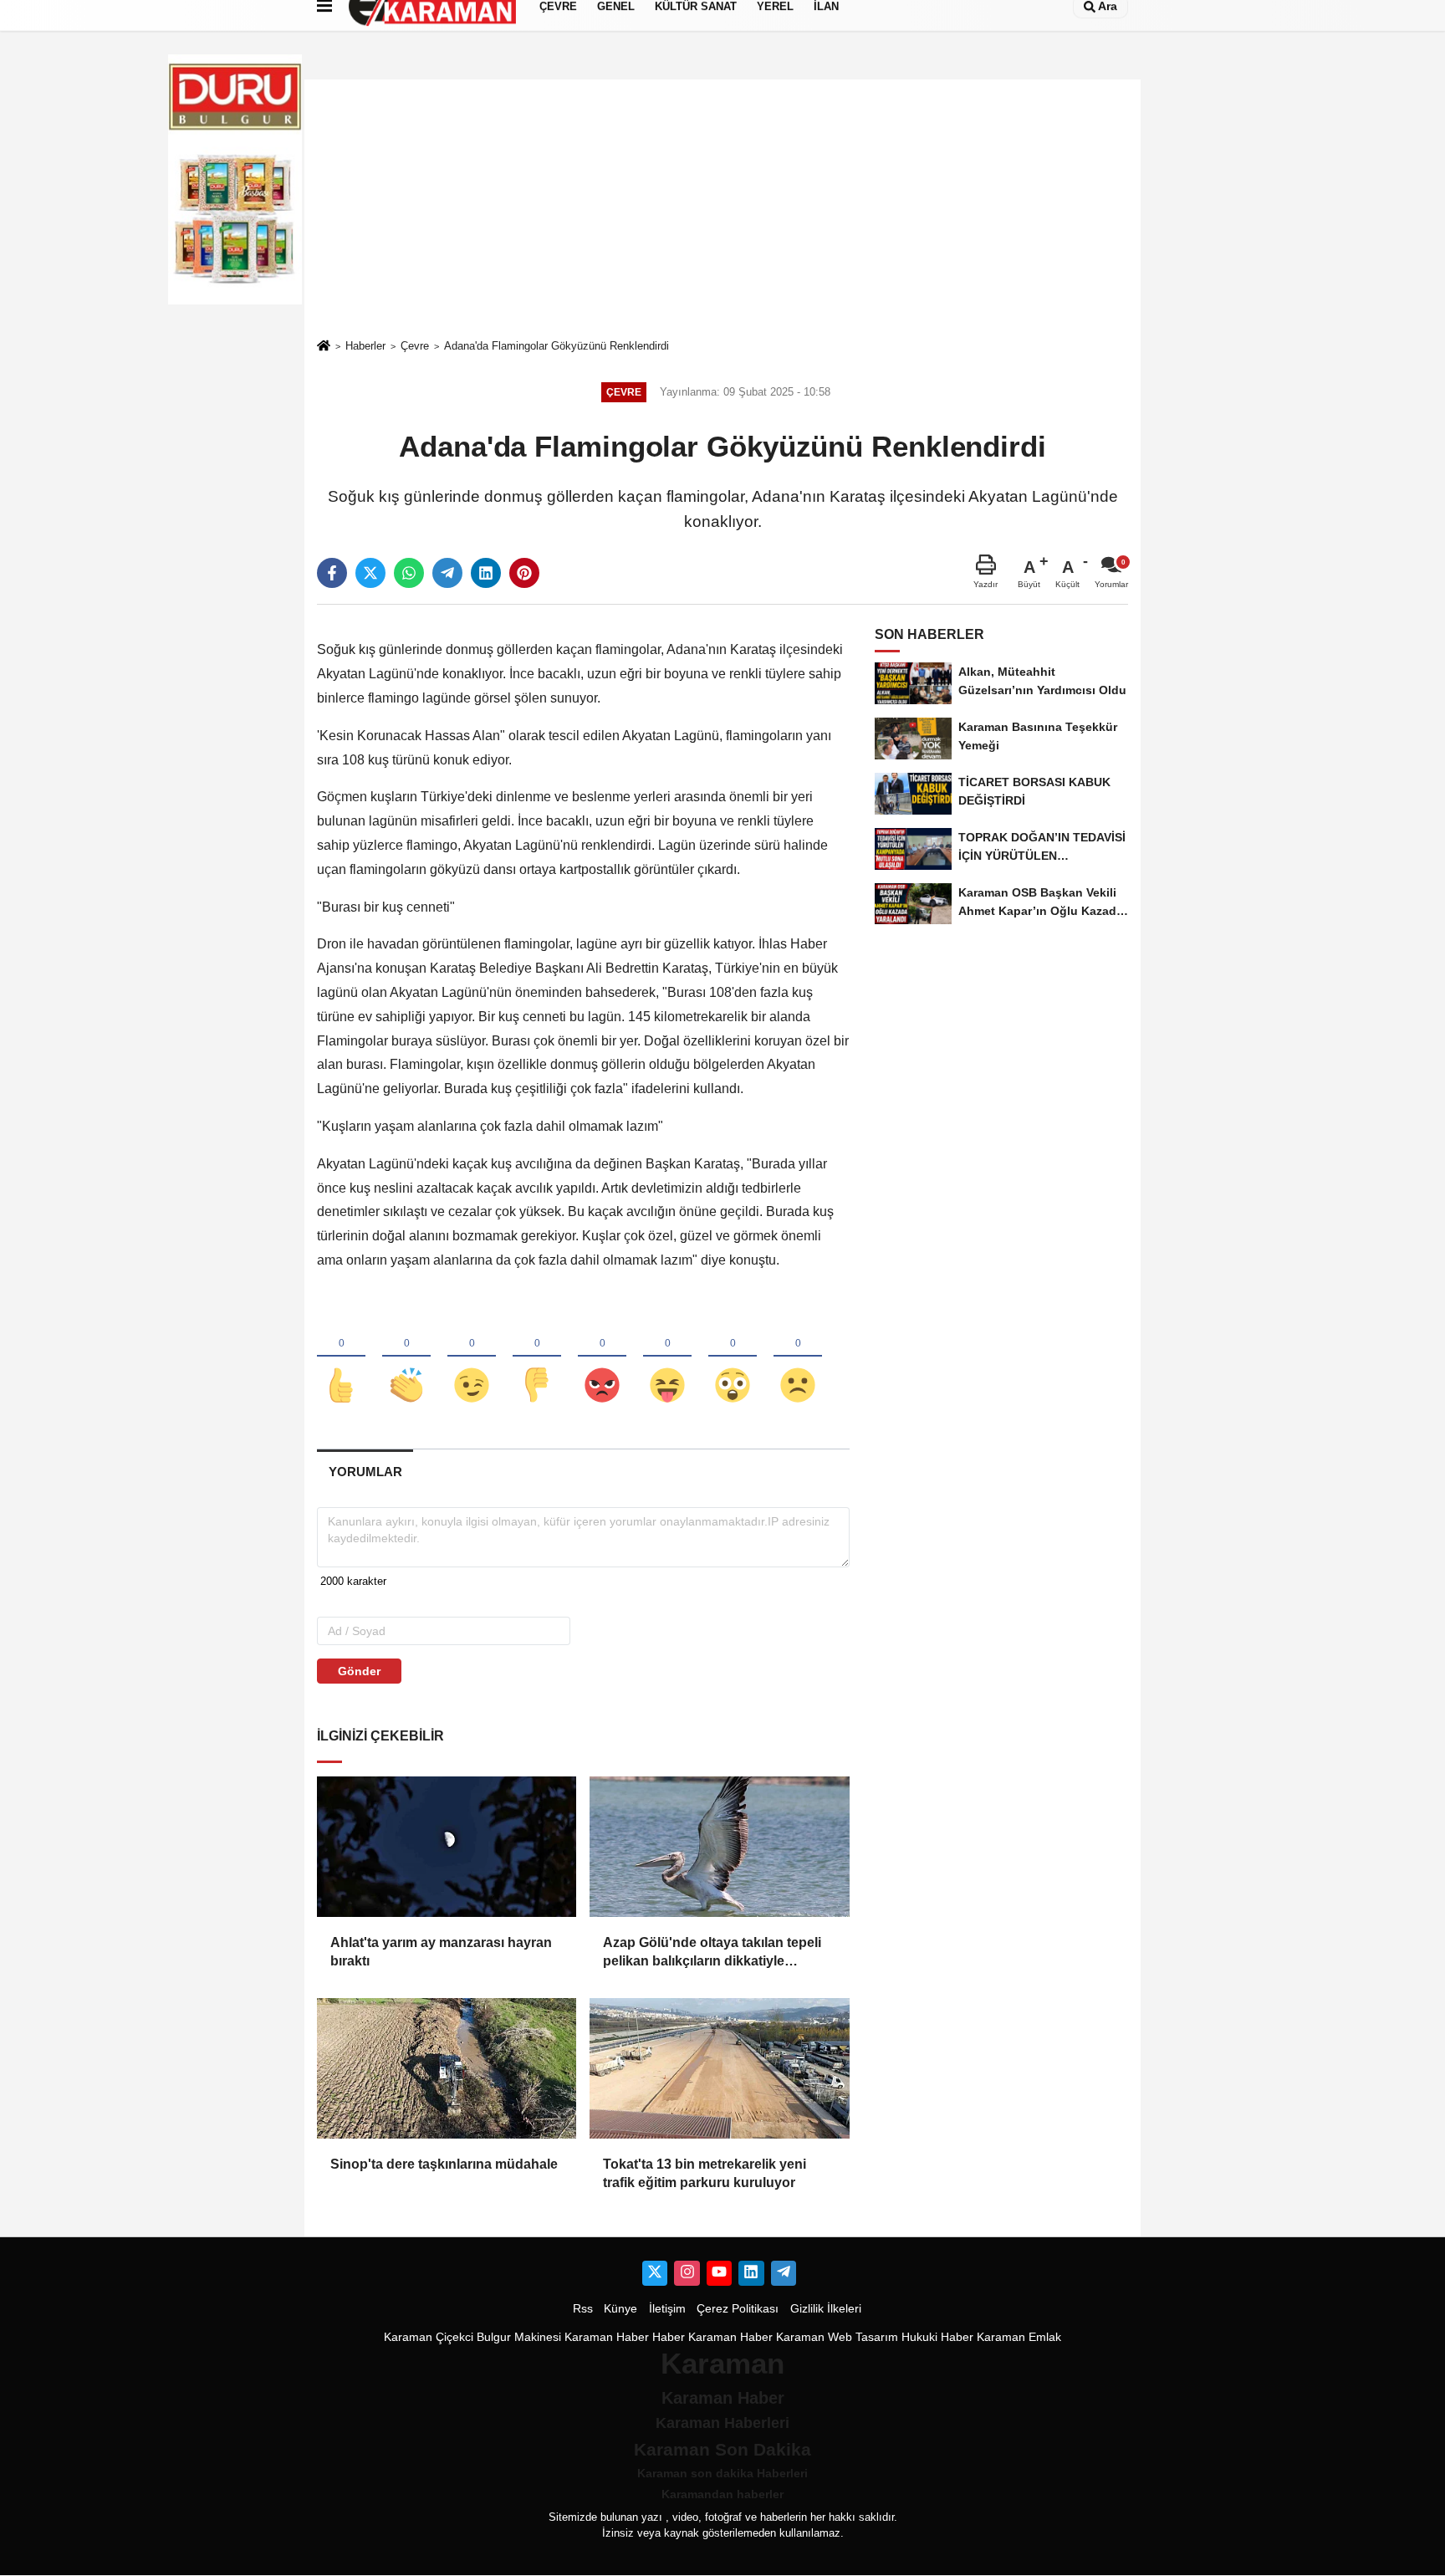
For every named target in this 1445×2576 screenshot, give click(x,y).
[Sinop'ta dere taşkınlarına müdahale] (447, 2068)
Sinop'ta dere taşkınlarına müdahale (444, 2164)
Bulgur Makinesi (519, 2337)
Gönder (359, 1671)
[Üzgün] (798, 1357)
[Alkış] (406, 1357)
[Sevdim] (472, 1357)
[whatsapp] (409, 573)
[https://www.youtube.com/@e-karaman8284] (719, 2273)
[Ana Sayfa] (324, 347)
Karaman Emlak (1019, 2337)
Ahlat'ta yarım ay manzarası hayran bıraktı (441, 1952)
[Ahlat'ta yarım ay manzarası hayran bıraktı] (447, 1847)
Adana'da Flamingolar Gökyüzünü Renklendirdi (557, 346)
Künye (620, 2309)
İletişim (667, 2309)
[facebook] (332, 573)
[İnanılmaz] (733, 1357)
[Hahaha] (667, 1357)
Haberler (365, 346)
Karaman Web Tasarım (837, 2337)
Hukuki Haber (937, 2337)
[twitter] (370, 573)
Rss (583, 2309)
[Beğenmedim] (537, 1357)
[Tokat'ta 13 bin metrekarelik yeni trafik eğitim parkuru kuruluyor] (719, 2068)
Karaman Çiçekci (429, 2337)
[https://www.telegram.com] (784, 2273)
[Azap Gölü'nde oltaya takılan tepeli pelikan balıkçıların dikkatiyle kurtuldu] (719, 1847)
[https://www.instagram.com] (687, 2273)
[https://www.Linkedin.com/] (751, 2273)
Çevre (415, 346)
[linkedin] (486, 573)
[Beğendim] (341, 1357)
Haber (669, 2337)
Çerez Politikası (738, 2309)
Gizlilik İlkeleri (826, 2309)
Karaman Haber (607, 2337)
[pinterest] (524, 573)
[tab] (365, 1472)
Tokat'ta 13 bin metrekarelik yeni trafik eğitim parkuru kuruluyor (705, 2173)
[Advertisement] (722, 208)
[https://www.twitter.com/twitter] (655, 2273)
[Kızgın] (602, 1357)
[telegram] (447, 573)
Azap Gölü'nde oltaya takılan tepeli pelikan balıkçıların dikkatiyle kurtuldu (712, 1953)
